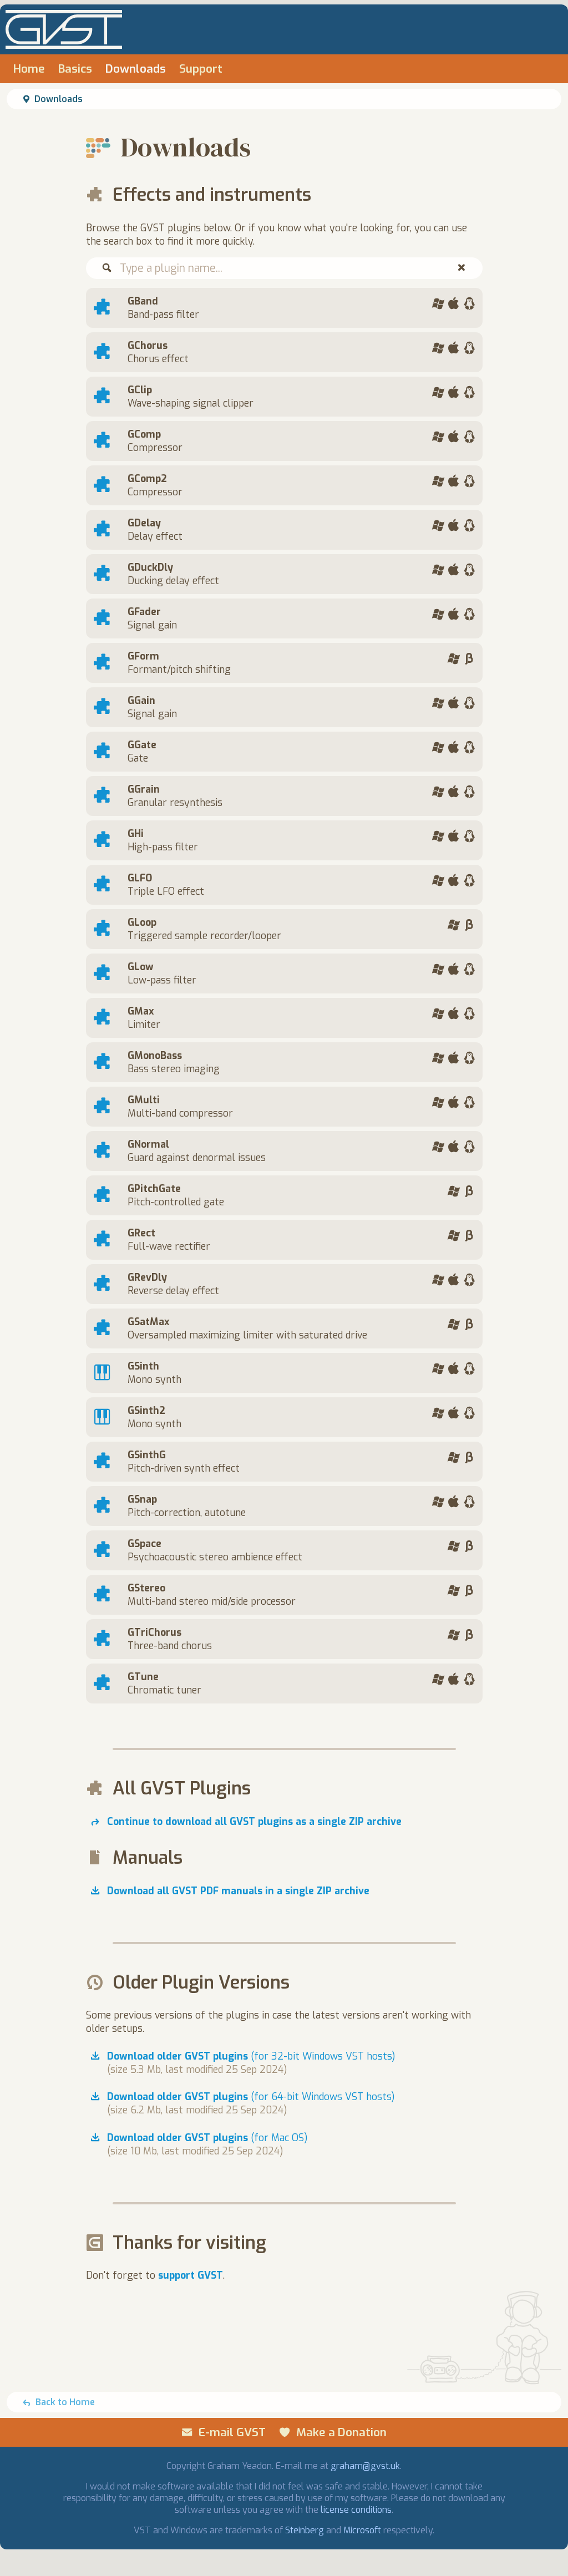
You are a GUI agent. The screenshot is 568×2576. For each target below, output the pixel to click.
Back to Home (65, 2402)
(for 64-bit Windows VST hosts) (251, 2097)
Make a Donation (341, 2432)
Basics (75, 69)
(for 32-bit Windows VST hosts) (251, 2056)
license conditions (356, 2510)
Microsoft (362, 2530)
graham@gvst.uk (365, 2466)
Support (201, 69)
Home (29, 69)
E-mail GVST (232, 2432)
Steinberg (305, 2530)
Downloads (136, 69)
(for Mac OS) (207, 2138)
